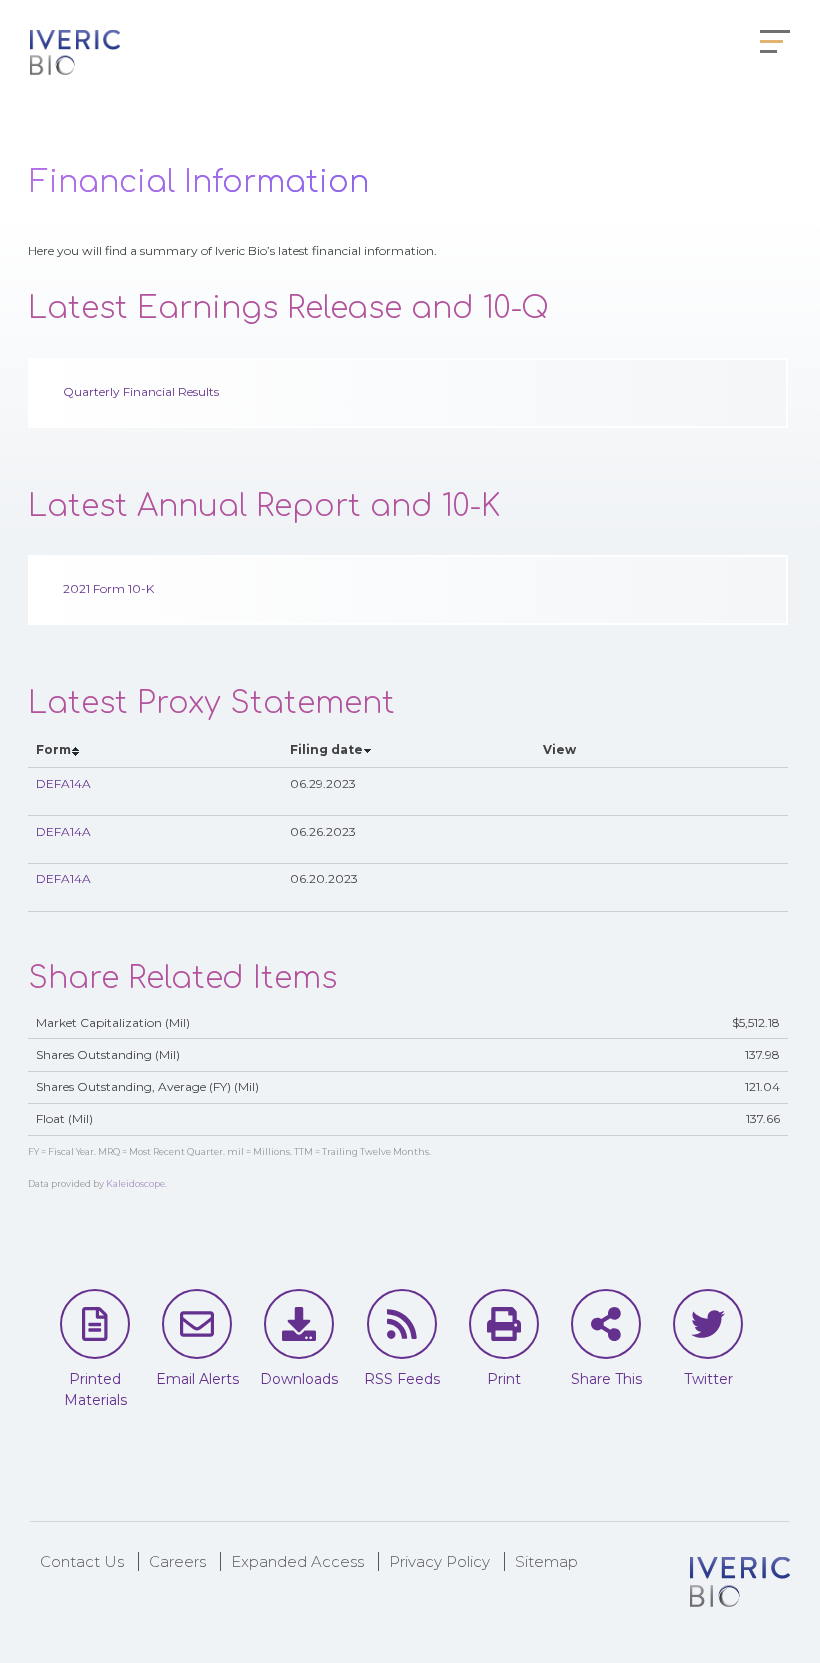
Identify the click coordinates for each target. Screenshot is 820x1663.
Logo (75, 55)
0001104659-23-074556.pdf (577, 840)
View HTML (554, 792)
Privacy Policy (439, 1561)
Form (53, 749)
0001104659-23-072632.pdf (577, 887)
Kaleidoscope (135, 1183)
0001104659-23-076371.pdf (577, 792)
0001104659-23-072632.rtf (600, 887)
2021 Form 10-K (108, 588)
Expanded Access (297, 1561)
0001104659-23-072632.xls (623, 887)
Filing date (326, 749)
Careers (177, 1561)
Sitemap (546, 1561)
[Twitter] (708, 1324)
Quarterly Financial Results (141, 391)
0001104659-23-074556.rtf (600, 840)
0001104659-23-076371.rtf (600, 792)
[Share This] (606, 1324)
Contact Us (82, 1561)
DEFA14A (63, 783)
